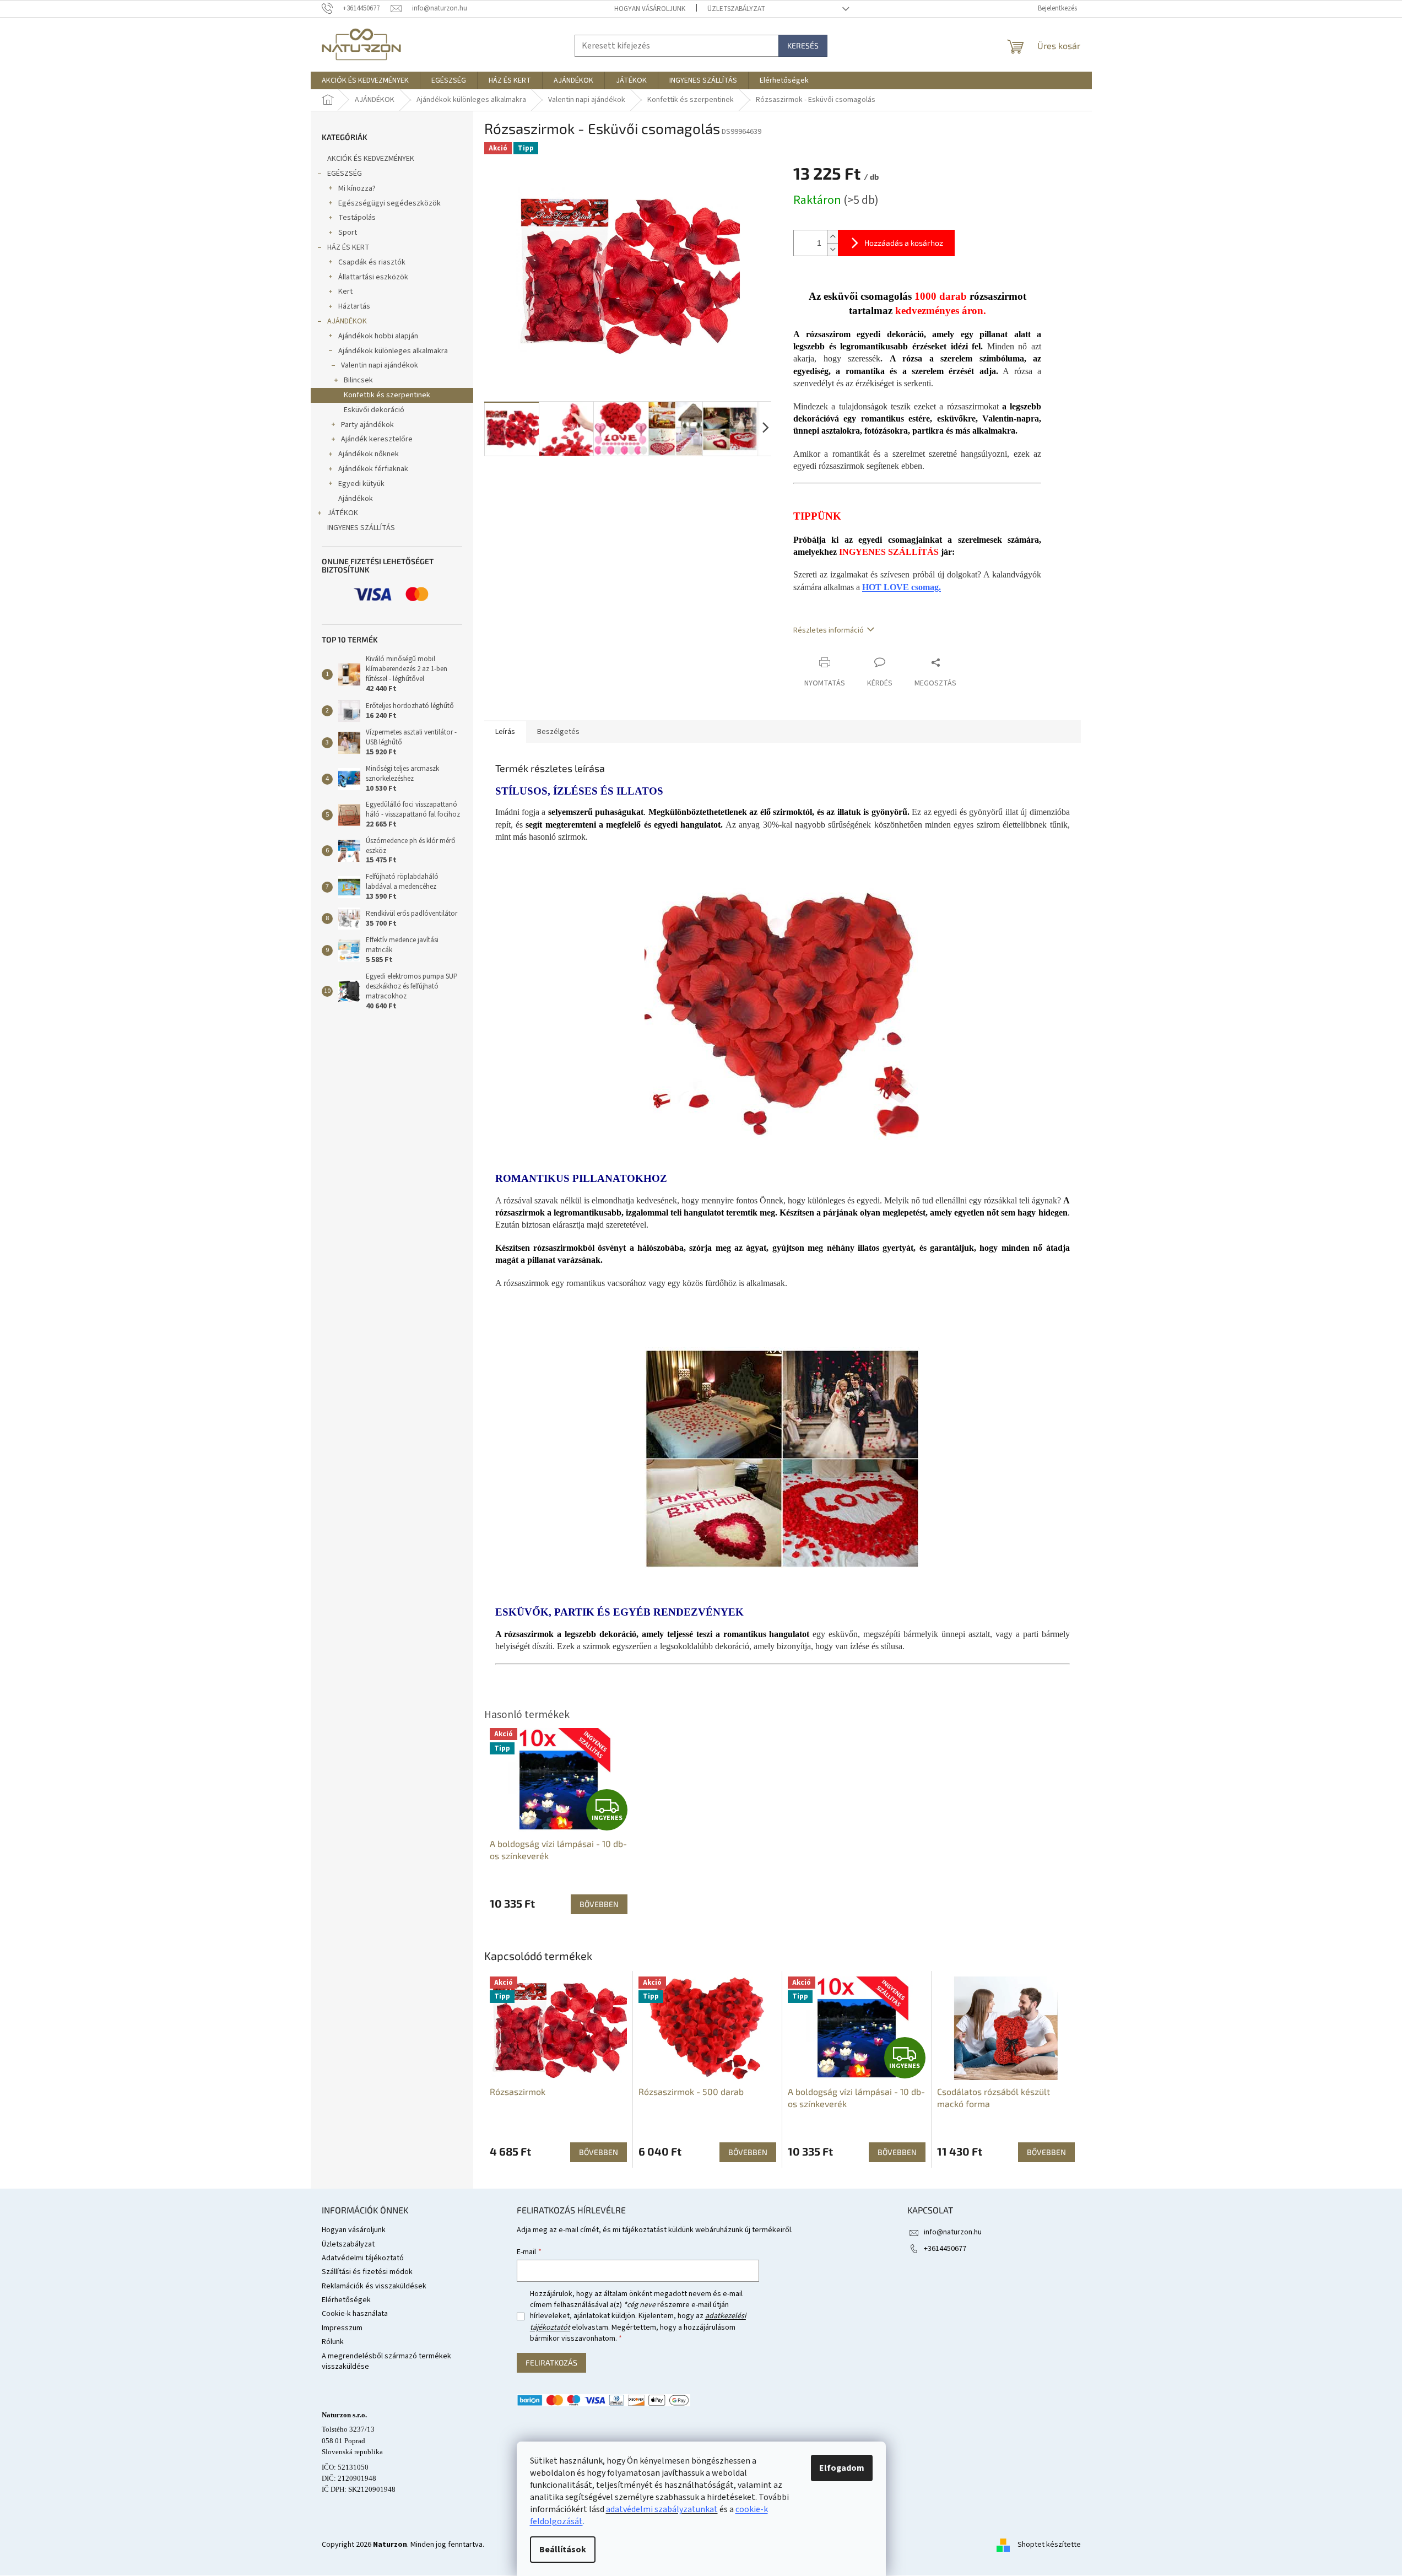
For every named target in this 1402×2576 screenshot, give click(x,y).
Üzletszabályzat (736, 9)
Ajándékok (356, 499)
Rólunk (333, 2342)
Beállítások (563, 2550)
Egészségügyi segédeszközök (389, 203)
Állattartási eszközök (373, 277)
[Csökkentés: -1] (832, 249)
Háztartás (354, 306)
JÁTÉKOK (343, 513)
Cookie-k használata (355, 2314)
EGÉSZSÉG (345, 174)
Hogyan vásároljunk (650, 9)
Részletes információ (829, 630)
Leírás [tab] (505, 732)
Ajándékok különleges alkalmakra (393, 351)
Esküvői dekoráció (374, 410)
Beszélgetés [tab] (558, 732)
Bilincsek (358, 380)
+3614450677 (945, 2249)
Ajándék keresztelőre (377, 439)
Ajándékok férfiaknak (373, 469)
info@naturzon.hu (953, 2232)
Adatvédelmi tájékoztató (363, 2258)
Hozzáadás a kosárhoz (904, 243)
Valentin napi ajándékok (380, 365)
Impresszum (342, 2328)
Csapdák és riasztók (372, 262)
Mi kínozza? (357, 188)
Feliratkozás (551, 2362)
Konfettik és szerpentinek (387, 395)
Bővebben (599, 2152)
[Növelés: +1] (832, 237)
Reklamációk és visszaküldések (374, 2286)
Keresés (803, 45)
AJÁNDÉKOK (347, 321)
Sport (348, 233)
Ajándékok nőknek (369, 454)
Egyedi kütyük (361, 484)
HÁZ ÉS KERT (348, 247)
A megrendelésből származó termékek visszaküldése (386, 2361)
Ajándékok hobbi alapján (378, 336)
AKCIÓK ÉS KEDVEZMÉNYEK (371, 159)
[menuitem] (365, 80)
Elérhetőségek (346, 2300)
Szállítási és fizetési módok (367, 2272)
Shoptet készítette (1049, 2545)
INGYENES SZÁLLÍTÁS (361, 528)
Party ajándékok (367, 425)
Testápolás (357, 218)
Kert (345, 291)
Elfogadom (842, 2468)
